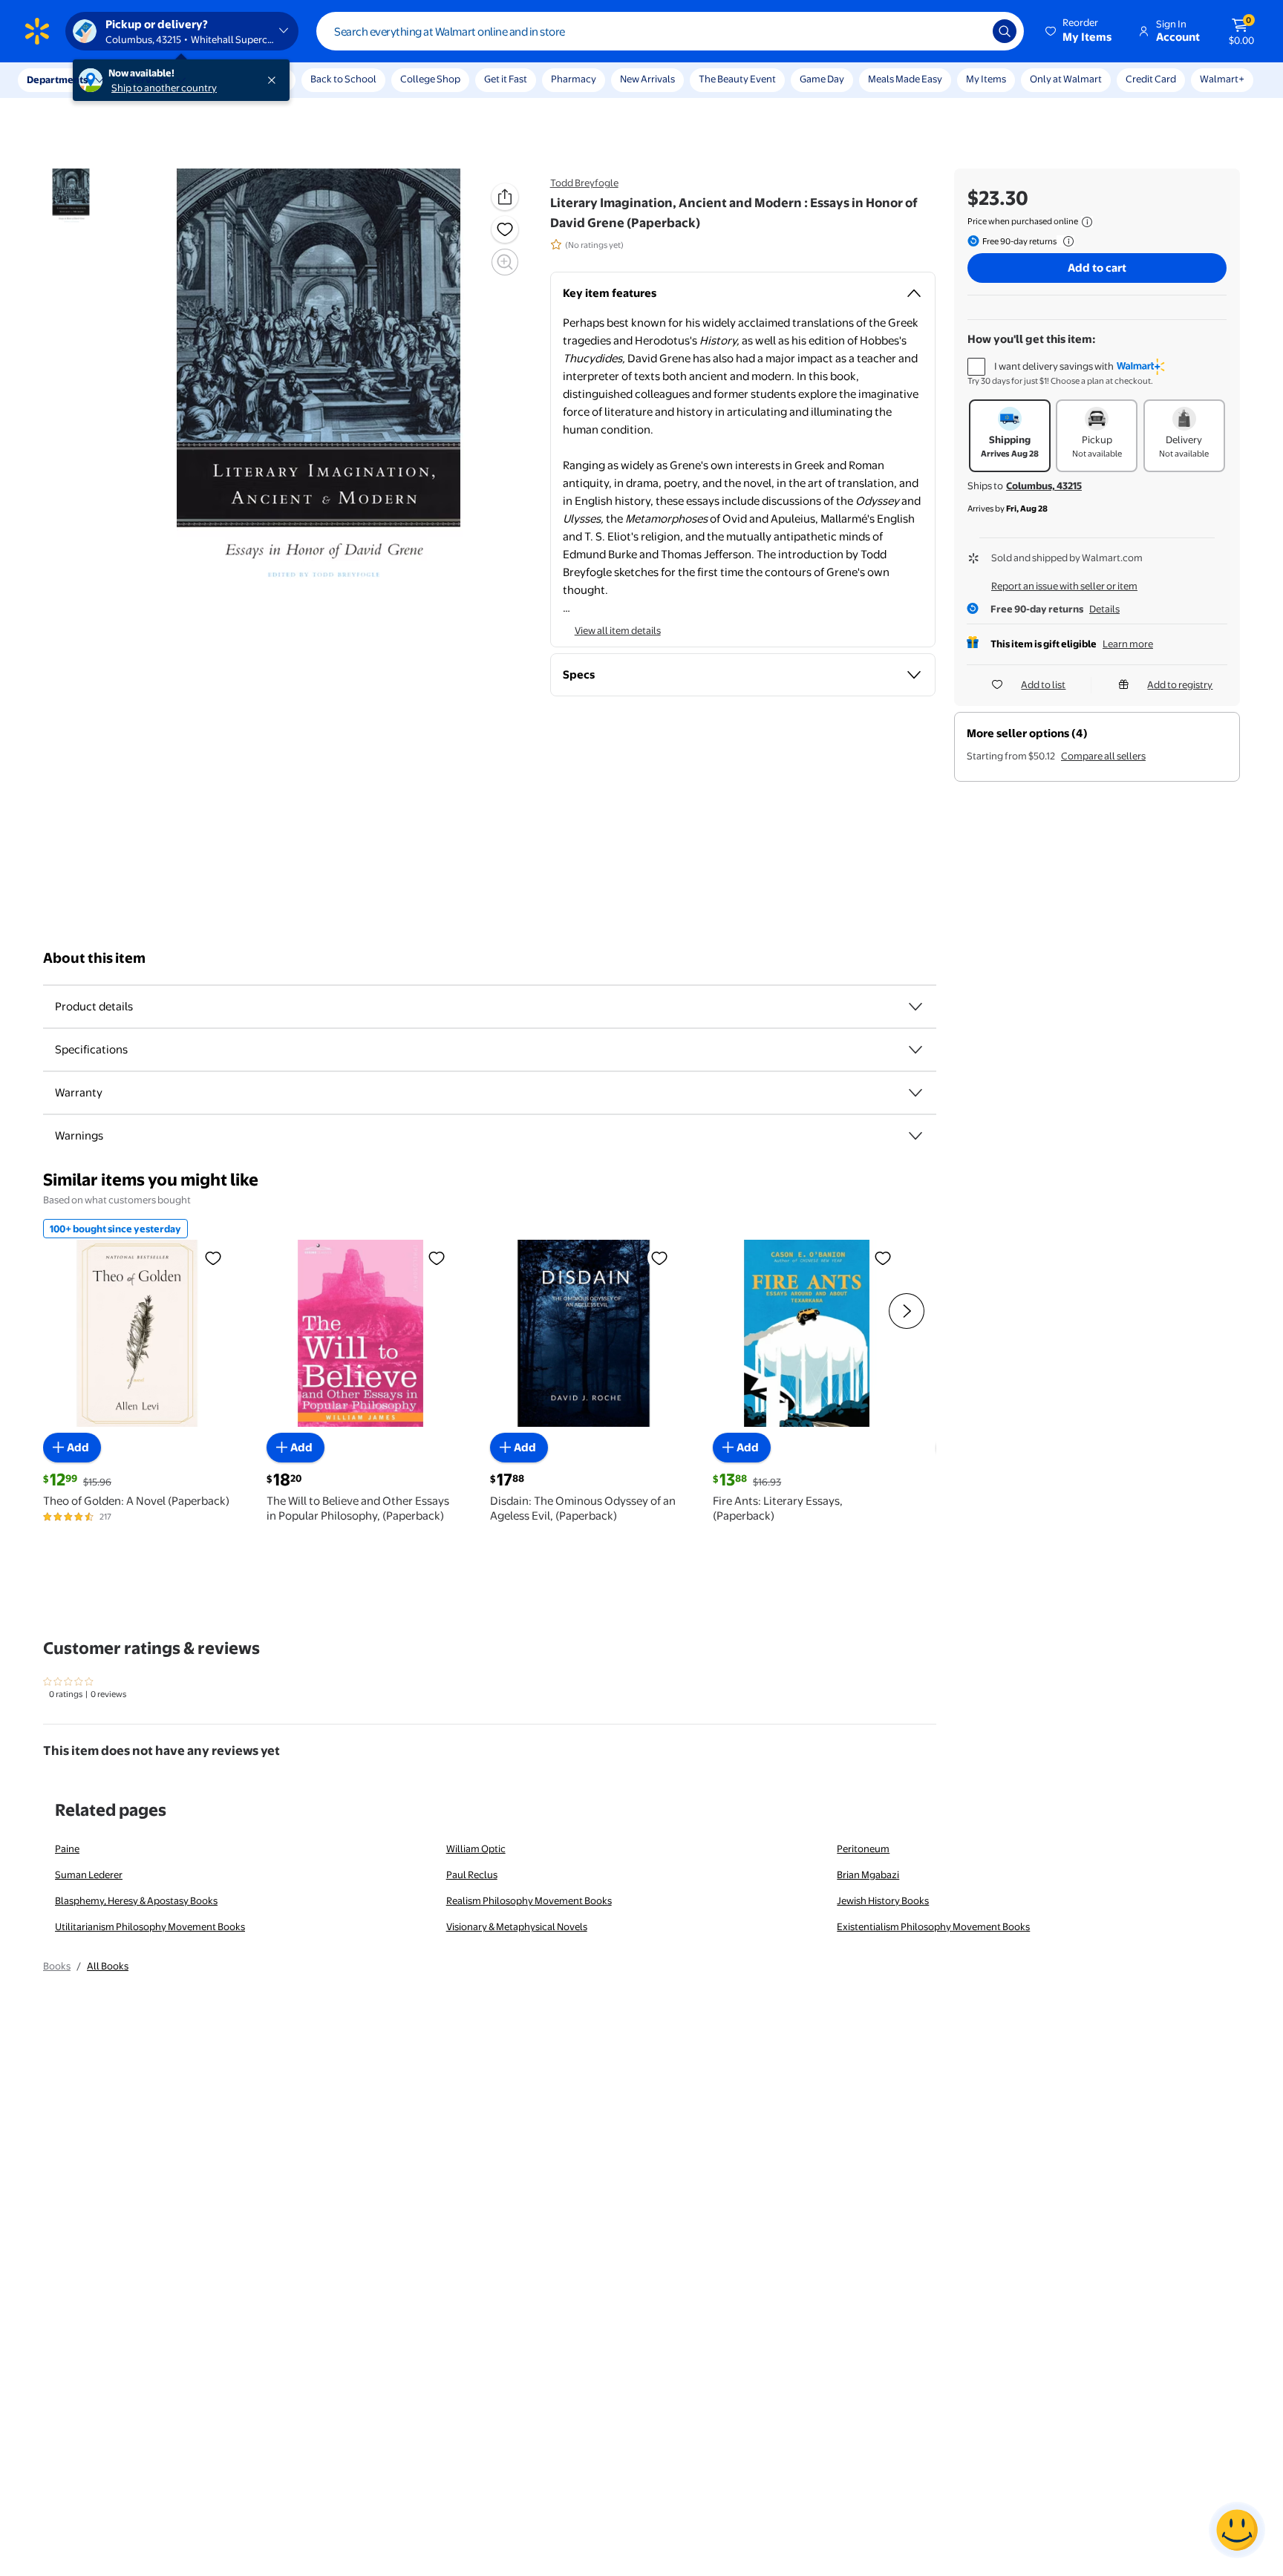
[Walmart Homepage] (37, 31)
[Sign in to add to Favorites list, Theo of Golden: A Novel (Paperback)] (213, 1258)
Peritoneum (863, 1848)
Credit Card (1151, 79)
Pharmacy (574, 79)
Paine (67, 1848)
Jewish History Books (883, 1900)
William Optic (476, 1848)
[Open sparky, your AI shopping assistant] (1237, 2530)
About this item (94, 958)
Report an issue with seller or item (1064, 586)
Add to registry (1180, 684)
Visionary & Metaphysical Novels (517, 1926)
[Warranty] (915, 1093)
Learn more (1128, 644)
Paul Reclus (472, 1874)
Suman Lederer (89, 1874)
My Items (986, 79)
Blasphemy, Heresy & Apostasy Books (136, 1900)
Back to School (343, 79)
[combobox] (670, 31)
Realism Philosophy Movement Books (529, 1900)
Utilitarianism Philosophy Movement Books (150, 1926)
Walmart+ (1222, 79)
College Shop (430, 79)
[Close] (275, 80)
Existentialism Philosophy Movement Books (933, 1926)
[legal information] (1087, 222)
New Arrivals (647, 79)
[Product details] (915, 1007)
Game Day (822, 79)
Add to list (1043, 684)
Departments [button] (57, 79)
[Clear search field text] (970, 31)
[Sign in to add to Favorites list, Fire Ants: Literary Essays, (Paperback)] (883, 1258)
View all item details (618, 630)
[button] (1080, 31)
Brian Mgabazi (868, 1874)
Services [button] (149, 79)
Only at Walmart (1066, 79)
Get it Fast (506, 79)
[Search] (1005, 31)
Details (1104, 609)
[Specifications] (915, 1050)
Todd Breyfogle (584, 183)
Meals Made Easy (905, 79)
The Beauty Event (737, 79)
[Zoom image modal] (505, 262)
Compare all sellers (1103, 756)
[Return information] (1065, 241)
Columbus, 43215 (1044, 486)
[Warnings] (915, 1136)
